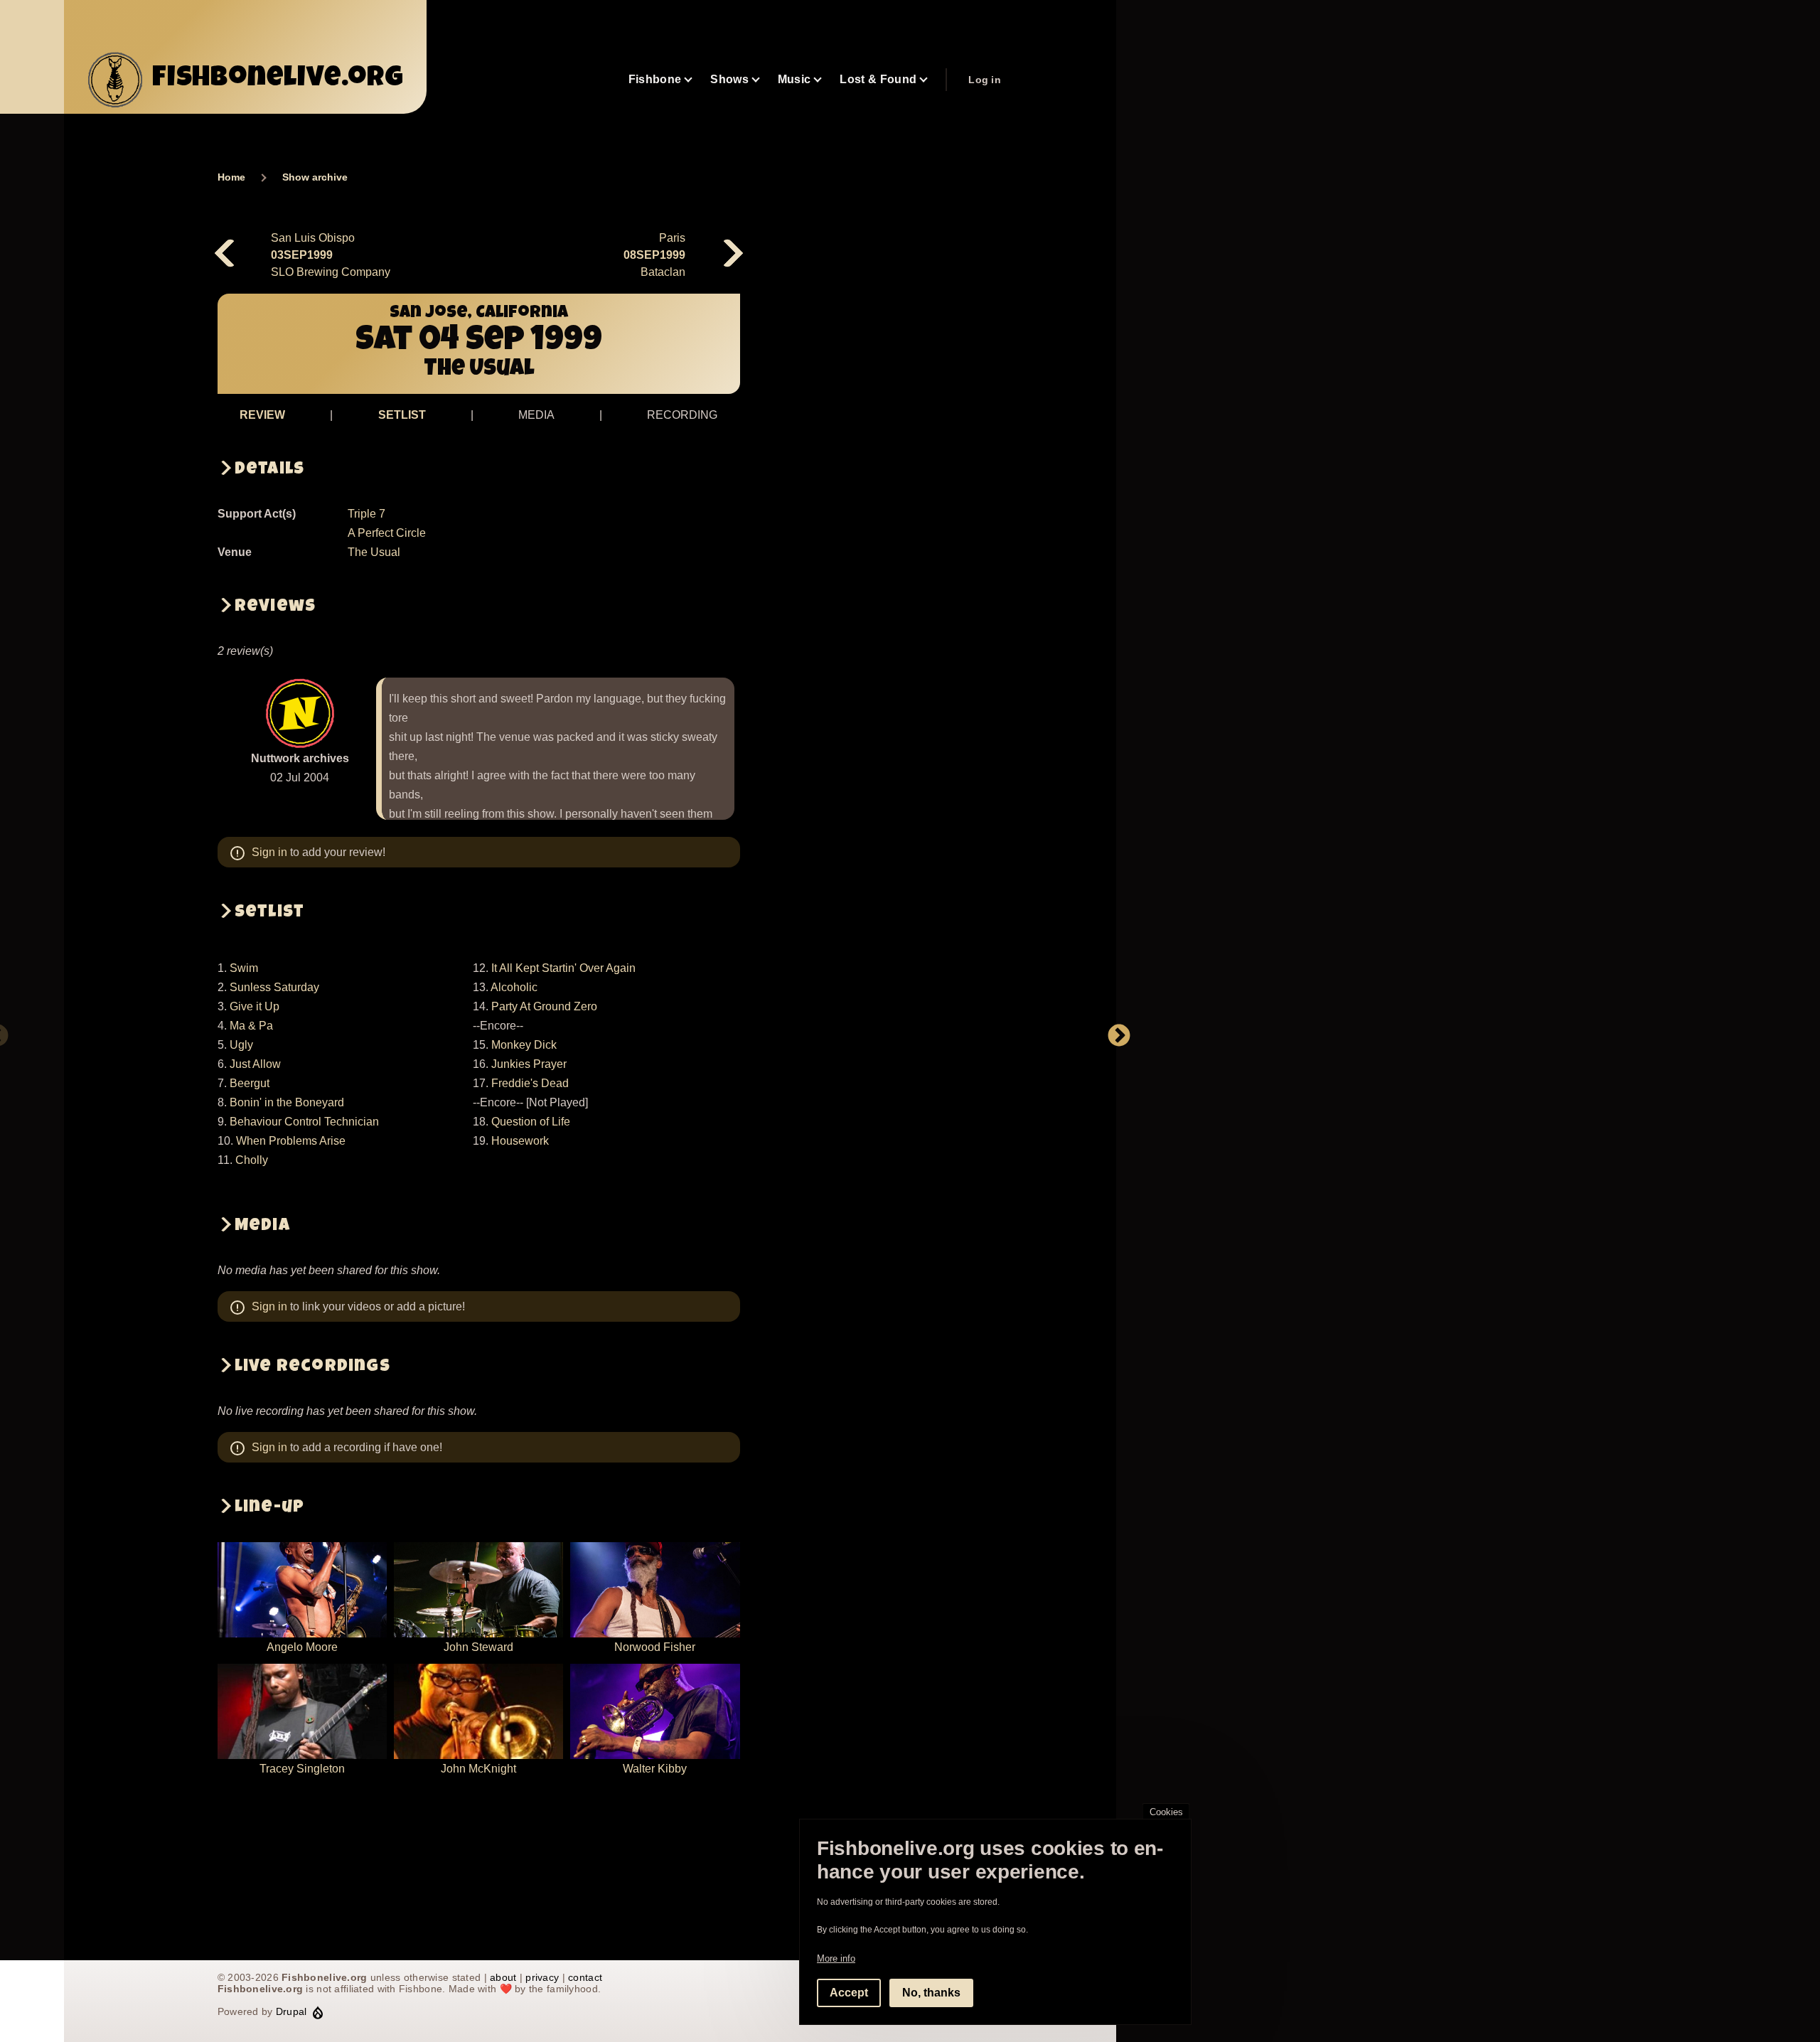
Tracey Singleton (302, 1769)
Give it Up (255, 1006)
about (503, 1977)
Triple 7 (366, 514)
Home (231, 177)
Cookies (1166, 1812)
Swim (244, 968)
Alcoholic (514, 987)
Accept (849, 1993)
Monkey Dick (524, 1045)
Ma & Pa (251, 1026)
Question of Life (531, 1122)
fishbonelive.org (278, 80)
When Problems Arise (291, 1141)
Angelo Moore (302, 1647)
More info (836, 1958)
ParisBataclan (654, 255)
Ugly (241, 1045)
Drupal (291, 2011)
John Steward (478, 1647)
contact (585, 1977)
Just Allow (255, 1064)
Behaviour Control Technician (304, 1122)
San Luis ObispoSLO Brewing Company (331, 255)
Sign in (269, 852)
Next (1119, 1037)
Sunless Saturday (274, 987)
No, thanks (931, 1993)
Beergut (250, 1083)
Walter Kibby (655, 1769)
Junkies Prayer (529, 1064)
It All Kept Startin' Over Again (563, 968)
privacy (542, 1977)
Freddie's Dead (530, 1083)
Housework (520, 1141)
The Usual (374, 552)
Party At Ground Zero (544, 1006)
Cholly (252, 1160)
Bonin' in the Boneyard (287, 1102)
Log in (985, 80)
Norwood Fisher (655, 1647)
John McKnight (478, 1769)
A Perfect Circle (387, 533)
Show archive (315, 177)
